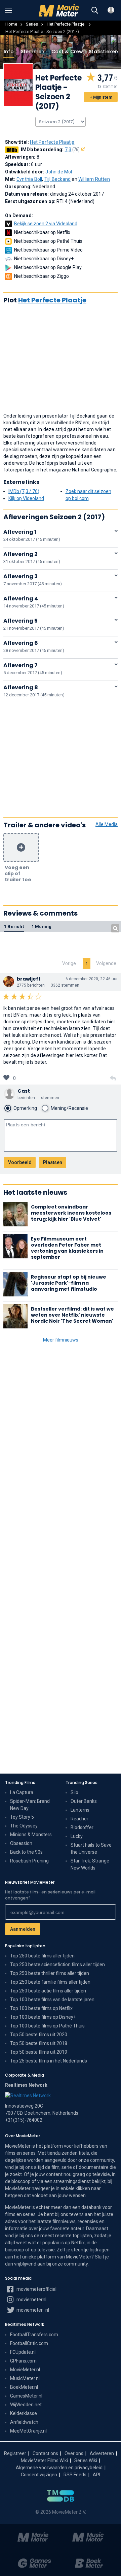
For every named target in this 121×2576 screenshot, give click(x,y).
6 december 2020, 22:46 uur (92, 979)
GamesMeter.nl (26, 2396)
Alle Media (107, 824)
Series (32, 24)
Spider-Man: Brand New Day (30, 1805)
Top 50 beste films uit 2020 (39, 2035)
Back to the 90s (26, 1852)
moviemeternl (31, 2300)
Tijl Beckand (57, 179)
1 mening (42, 927)
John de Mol (59, 172)
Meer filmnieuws (61, 1340)
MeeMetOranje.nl (28, 2431)
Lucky (77, 1836)
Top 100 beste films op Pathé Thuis (47, 2026)
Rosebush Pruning (29, 1861)
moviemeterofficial (36, 2289)
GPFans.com (23, 2361)
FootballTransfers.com (34, 2335)
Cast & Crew (67, 52)
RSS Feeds (75, 2475)
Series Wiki (86, 2461)
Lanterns (80, 1810)
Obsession (21, 1843)
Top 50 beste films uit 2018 (39, 2043)
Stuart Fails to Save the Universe (91, 1848)
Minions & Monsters (31, 1835)
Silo (74, 1792)
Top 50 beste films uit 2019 (39, 2052)
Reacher (79, 1819)
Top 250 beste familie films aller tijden (50, 1982)
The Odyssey (24, 1826)
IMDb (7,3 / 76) (24, 491)
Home (11, 24)
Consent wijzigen (39, 2475)
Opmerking (25, 1108)
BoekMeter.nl (24, 2387)
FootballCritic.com (29, 2343)
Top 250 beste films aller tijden (42, 1956)
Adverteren (102, 2453)
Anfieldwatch (24, 2422)
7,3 (72, 150)
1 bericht (14, 927)
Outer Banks (84, 1801)
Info (9, 52)
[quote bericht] (113, 1079)
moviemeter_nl (32, 2310)
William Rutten (94, 179)
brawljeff (29, 979)
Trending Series (82, 1782)
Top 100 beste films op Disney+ (43, 2017)
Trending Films (20, 1782)
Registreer (15, 2453)
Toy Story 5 (22, 1817)
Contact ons (45, 2453)
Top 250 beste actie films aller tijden (48, 1991)
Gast (24, 1091)
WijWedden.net (26, 2405)
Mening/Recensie (69, 1108)
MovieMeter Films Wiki (44, 2461)
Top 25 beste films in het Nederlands (49, 2061)
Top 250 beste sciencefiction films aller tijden (57, 1964)
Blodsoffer (82, 1827)
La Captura (22, 1792)
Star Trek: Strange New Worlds (90, 1864)
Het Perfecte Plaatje (66, 24)
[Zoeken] (95, 10)
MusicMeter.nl (25, 2378)
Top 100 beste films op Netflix (41, 2008)
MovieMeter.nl (25, 2370)
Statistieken (103, 52)
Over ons (74, 2453)
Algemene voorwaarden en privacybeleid (59, 2468)
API (96, 2475)
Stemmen (33, 52)
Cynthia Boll (29, 179)
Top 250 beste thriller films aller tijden (50, 1973)
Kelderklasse (24, 2413)
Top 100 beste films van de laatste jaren (52, 2000)
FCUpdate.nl (23, 2352)
